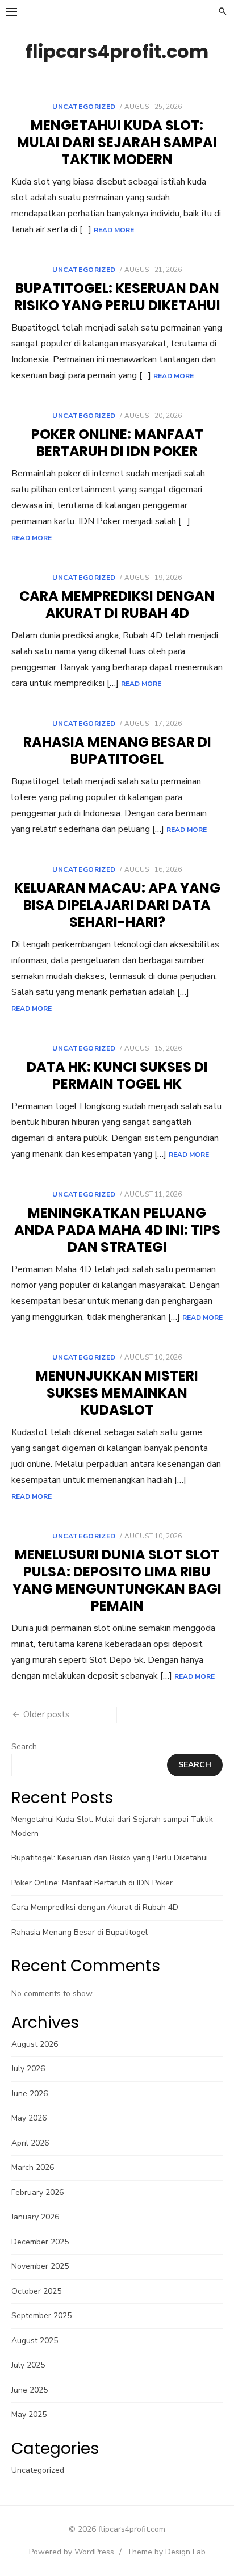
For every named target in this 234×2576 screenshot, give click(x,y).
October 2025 (36, 2291)
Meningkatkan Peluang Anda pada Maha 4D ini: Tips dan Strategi (117, 1230)
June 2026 (30, 2094)
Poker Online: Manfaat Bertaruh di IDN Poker (117, 443)
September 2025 (41, 2316)
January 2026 (35, 2217)
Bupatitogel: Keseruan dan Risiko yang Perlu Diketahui (117, 297)
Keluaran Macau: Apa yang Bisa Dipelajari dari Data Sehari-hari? (117, 905)
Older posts (46, 1714)
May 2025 (29, 2414)
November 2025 (40, 2266)
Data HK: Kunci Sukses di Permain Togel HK (117, 1075)
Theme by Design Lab (166, 2552)
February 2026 (37, 2192)
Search (24, 1747)
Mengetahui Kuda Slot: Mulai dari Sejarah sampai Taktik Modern (117, 142)
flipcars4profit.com (117, 51)
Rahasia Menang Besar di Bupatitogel (117, 750)
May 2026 (29, 2118)
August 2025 (35, 2341)
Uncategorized (84, 107)
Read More (114, 230)
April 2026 (30, 2143)
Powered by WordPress (72, 2552)
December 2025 (40, 2242)
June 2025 (30, 2390)
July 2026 (28, 2069)
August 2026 (35, 2044)
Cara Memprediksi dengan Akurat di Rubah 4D (117, 605)
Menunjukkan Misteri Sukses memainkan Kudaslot (117, 1393)
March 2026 (33, 2167)
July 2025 (28, 2365)
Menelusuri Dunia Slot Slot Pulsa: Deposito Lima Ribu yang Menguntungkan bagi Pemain (117, 1580)
